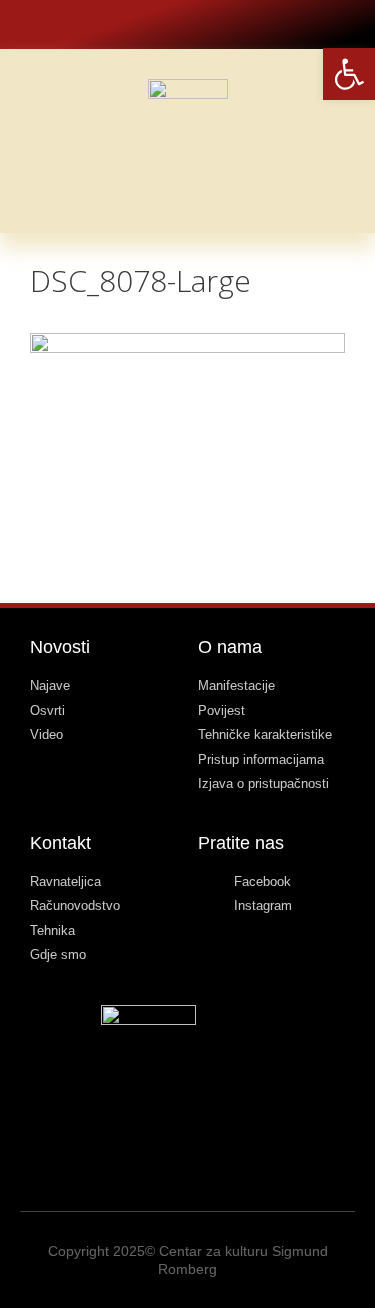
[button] (339, 119)
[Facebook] (171, 25)
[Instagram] (204, 25)
